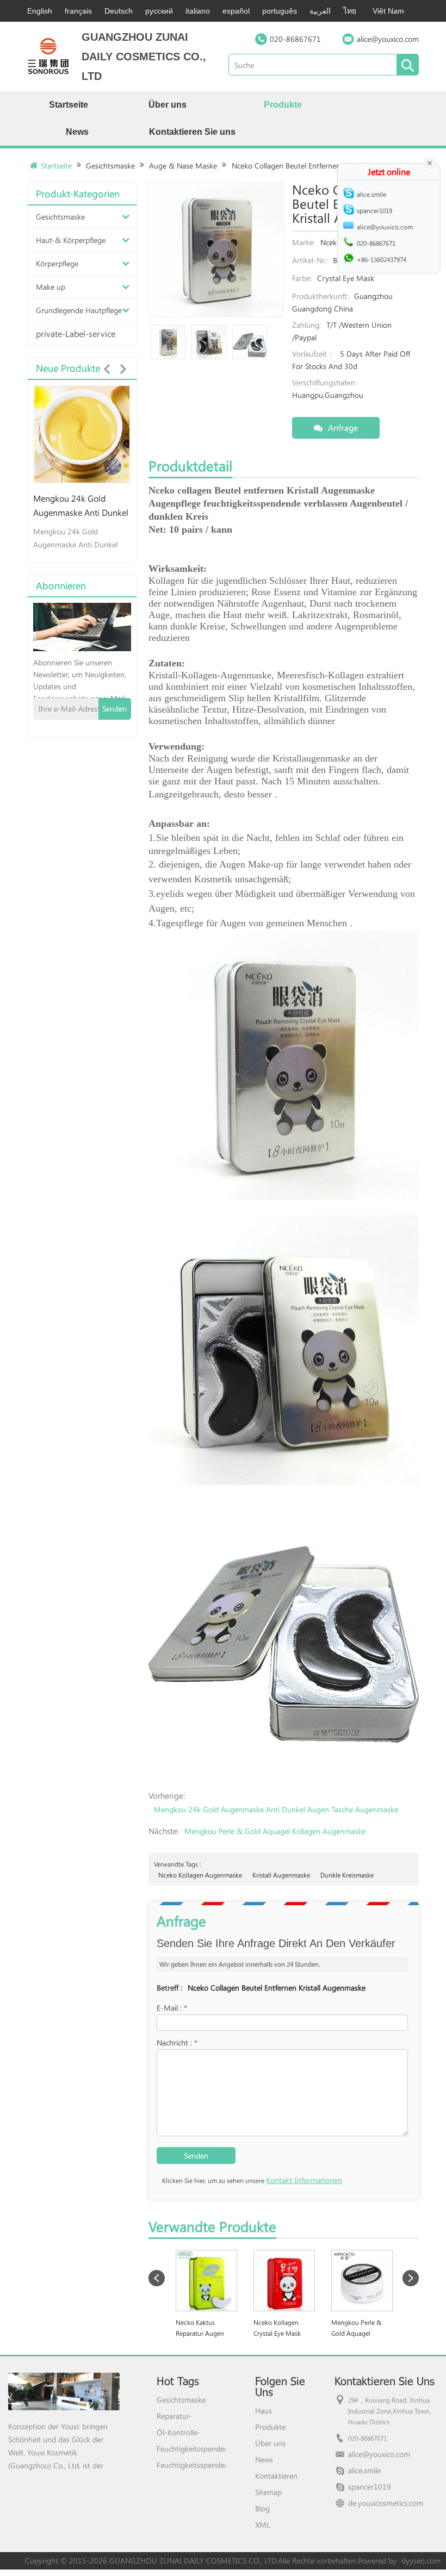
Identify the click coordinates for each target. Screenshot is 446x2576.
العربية (320, 11)
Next (123, 369)
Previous (107, 369)
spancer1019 (370, 2487)
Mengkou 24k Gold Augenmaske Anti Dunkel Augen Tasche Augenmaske (276, 1809)
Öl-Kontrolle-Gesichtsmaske (181, 2432)
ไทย (350, 11)
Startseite (69, 105)
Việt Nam (388, 11)
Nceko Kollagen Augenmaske (200, 1875)
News (77, 132)
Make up (51, 287)
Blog (262, 2508)
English (40, 11)
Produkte (283, 105)
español (236, 11)
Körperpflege (57, 263)
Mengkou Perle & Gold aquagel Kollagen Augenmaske (275, 1831)
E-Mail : (172, 2008)
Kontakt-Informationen (304, 2180)
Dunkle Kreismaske (347, 1875)
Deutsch (119, 11)
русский (159, 11)
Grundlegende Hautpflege (79, 310)
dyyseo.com (421, 2561)
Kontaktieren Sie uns (192, 132)
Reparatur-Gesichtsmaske (181, 2416)
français (78, 11)
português (280, 11)
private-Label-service (76, 333)
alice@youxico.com (388, 39)
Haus (264, 2410)
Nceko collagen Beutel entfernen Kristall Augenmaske (277, 1988)
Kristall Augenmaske (281, 1875)
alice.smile (364, 2470)
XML (263, 2525)
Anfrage (343, 428)
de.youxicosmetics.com (386, 2503)
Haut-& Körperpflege (71, 240)
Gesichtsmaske (110, 166)
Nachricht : (177, 2042)
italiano (198, 11)
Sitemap (268, 2492)
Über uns (168, 105)
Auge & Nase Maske (183, 166)
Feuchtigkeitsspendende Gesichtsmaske (191, 2449)
